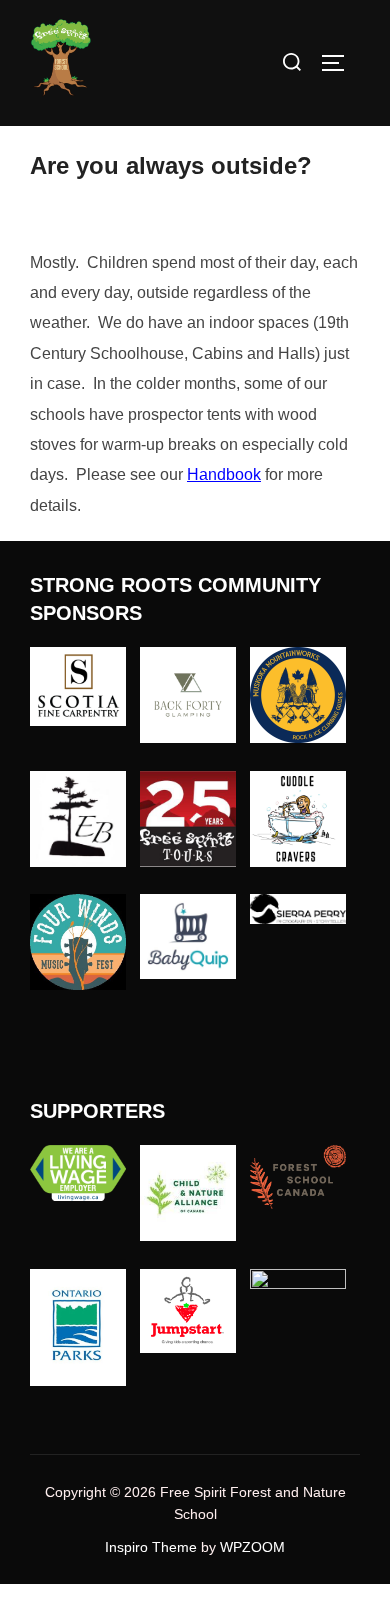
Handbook (224, 474)
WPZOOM (252, 1547)
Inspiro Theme (151, 1547)
